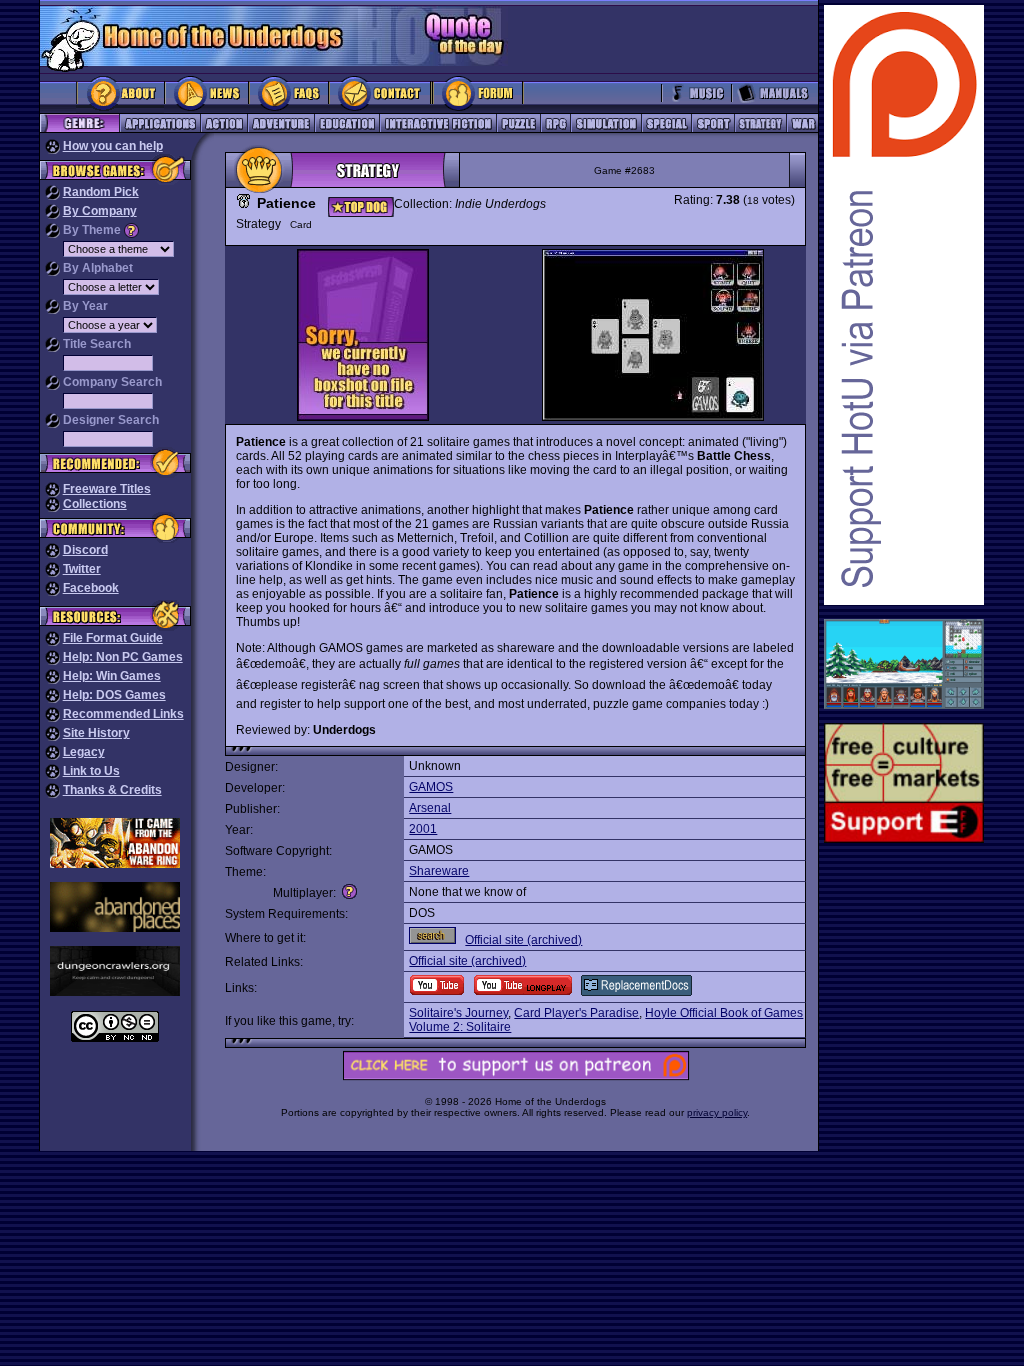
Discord (85, 550)
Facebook (91, 588)
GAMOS (431, 787)
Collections (95, 504)
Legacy (84, 752)
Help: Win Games (112, 676)
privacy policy (717, 1112)
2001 (423, 829)
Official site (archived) (523, 940)
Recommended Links (123, 714)
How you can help (113, 146)
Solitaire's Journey (458, 1013)
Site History (96, 733)
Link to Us (91, 771)
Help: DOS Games (114, 695)
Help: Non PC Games (123, 657)
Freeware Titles (107, 489)
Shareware (439, 871)
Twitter (82, 569)
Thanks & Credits (112, 790)
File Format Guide (113, 638)
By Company (100, 211)
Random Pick (101, 192)
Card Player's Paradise (576, 1013)
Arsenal (430, 808)
